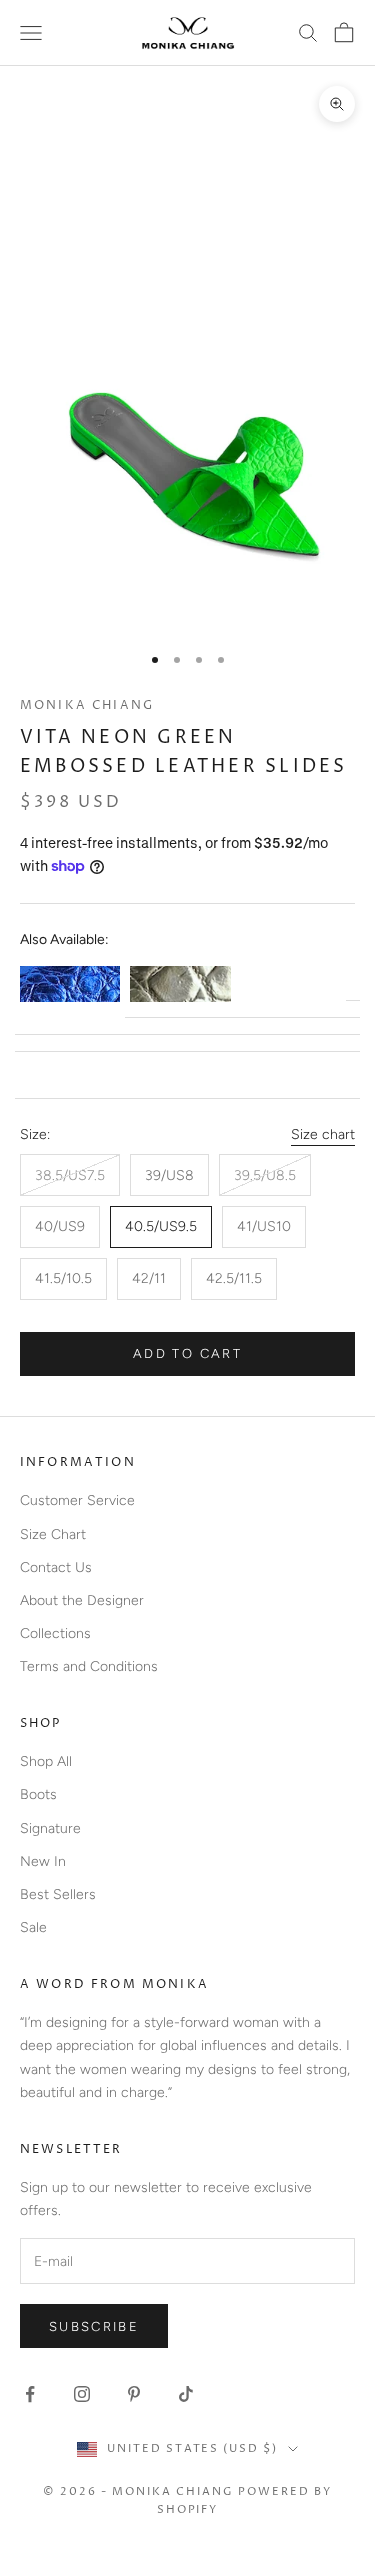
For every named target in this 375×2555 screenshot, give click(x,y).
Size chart (323, 1134)
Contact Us (56, 1567)
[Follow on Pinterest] (134, 2394)
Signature (50, 1828)
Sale (33, 1927)
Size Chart (53, 1534)
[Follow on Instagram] (82, 2394)
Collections (55, 1633)
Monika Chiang (87, 705)
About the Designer (82, 1600)
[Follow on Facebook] (30, 2394)
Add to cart (187, 1353)
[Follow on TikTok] (186, 2394)
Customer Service (77, 1500)
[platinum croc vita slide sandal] (180, 984)
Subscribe (94, 2326)
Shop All (46, 1761)
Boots (38, 1794)
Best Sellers (58, 1894)
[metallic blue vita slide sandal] (70, 984)
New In (43, 1861)
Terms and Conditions (89, 1666)
